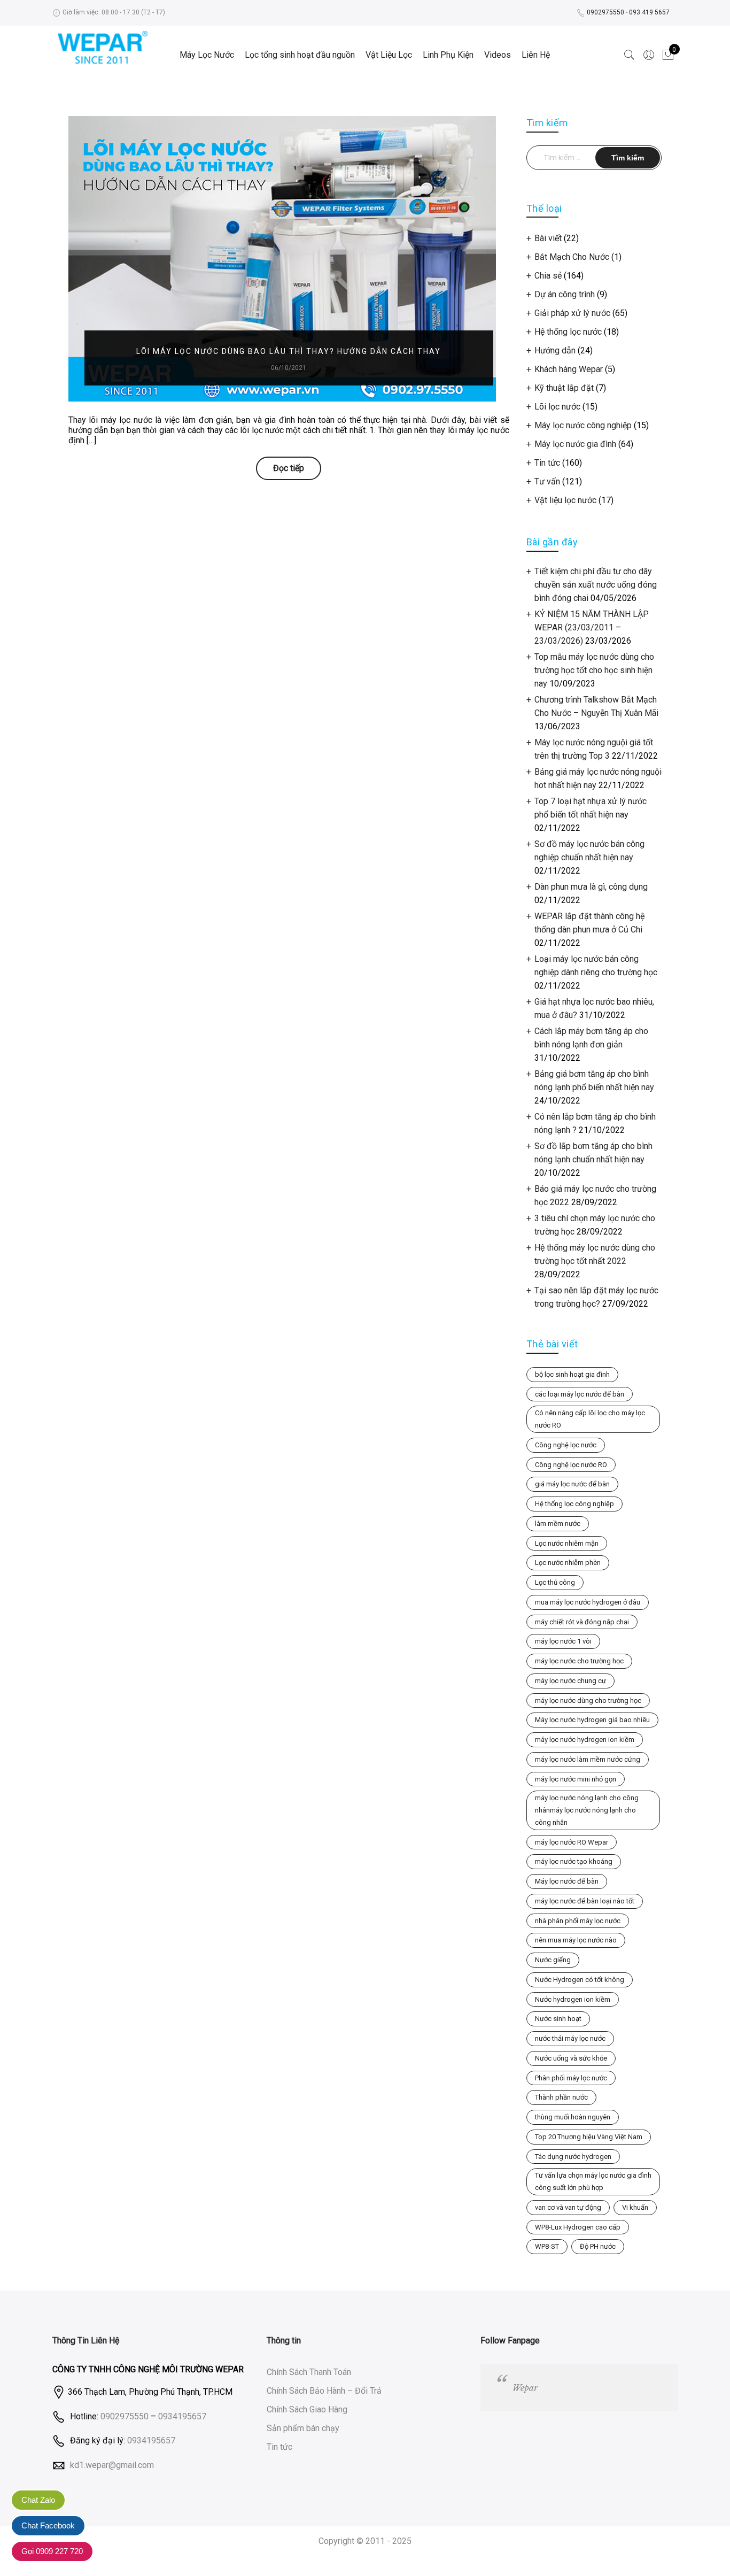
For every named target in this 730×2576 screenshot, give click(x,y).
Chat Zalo (38, 2500)
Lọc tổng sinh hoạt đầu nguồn (300, 55)
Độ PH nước (598, 2246)
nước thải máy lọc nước (570, 2038)
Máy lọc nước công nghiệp (583, 425)
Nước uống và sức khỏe (571, 2058)
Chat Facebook (48, 2525)
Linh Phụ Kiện (448, 55)
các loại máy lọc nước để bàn (580, 1394)
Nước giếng (553, 1960)
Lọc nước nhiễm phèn (568, 1563)
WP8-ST (547, 2246)
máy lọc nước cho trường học (579, 1661)
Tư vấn (547, 481)
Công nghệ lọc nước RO (571, 1465)
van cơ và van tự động (568, 2207)
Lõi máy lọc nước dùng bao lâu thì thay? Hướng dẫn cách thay (289, 351)
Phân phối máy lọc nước (571, 2078)
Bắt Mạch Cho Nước (572, 257)
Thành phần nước (561, 2097)
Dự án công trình (565, 294)
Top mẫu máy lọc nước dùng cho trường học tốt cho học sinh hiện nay (594, 670)
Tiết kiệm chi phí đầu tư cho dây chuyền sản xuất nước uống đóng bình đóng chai (596, 585)
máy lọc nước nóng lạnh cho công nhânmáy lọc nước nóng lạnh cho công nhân (587, 1810)
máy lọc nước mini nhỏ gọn (576, 1779)
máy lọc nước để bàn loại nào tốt (585, 1901)
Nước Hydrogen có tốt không (580, 1980)
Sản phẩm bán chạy (303, 2428)
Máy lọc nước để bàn (567, 1881)
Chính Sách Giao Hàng (307, 2409)
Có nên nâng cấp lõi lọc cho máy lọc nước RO (590, 1419)
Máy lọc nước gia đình (575, 444)
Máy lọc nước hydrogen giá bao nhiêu (592, 1720)
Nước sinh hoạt (558, 2019)
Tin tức (547, 463)
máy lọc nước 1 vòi (563, 1641)
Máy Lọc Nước (207, 55)
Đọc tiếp (289, 468)
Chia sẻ (548, 276)
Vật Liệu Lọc (389, 55)
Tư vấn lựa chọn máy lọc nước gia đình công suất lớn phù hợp (593, 2181)
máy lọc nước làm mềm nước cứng (588, 1759)
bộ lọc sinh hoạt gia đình (572, 1374)
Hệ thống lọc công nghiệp (574, 1504)
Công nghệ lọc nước (566, 1445)
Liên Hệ (536, 55)
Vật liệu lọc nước (565, 500)
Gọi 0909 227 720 (52, 2551)
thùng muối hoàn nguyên (573, 2117)
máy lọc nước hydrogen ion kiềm (585, 1740)
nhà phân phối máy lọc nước (578, 1921)
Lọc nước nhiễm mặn (567, 1543)
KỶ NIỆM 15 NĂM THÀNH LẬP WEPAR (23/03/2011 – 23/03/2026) (592, 627)
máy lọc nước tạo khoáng (574, 1861)
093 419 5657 (649, 12)
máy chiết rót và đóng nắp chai (582, 1622)
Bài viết (548, 238)
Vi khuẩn (635, 2207)
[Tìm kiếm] (630, 55)
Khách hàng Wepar (569, 369)
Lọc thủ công (555, 1582)
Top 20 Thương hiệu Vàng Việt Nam (589, 2137)
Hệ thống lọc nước (568, 332)
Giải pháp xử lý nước (572, 313)
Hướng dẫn (555, 350)
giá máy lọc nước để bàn (572, 1484)
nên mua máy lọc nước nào (576, 1940)
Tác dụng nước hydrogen (573, 2157)
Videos (498, 55)
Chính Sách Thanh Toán (309, 2372)
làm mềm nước (558, 1524)
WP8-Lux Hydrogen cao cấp (578, 2227)
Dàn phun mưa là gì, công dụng (591, 887)
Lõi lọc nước (557, 407)
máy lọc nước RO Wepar (572, 1842)
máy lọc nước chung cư (570, 1681)
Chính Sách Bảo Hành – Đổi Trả (324, 2391)
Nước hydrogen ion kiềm (573, 1999)
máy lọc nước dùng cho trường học (588, 1700)
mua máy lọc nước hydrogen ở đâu (588, 1602)
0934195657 (182, 2416)
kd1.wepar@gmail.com (112, 2465)
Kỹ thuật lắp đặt (564, 388)
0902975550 (605, 12)
